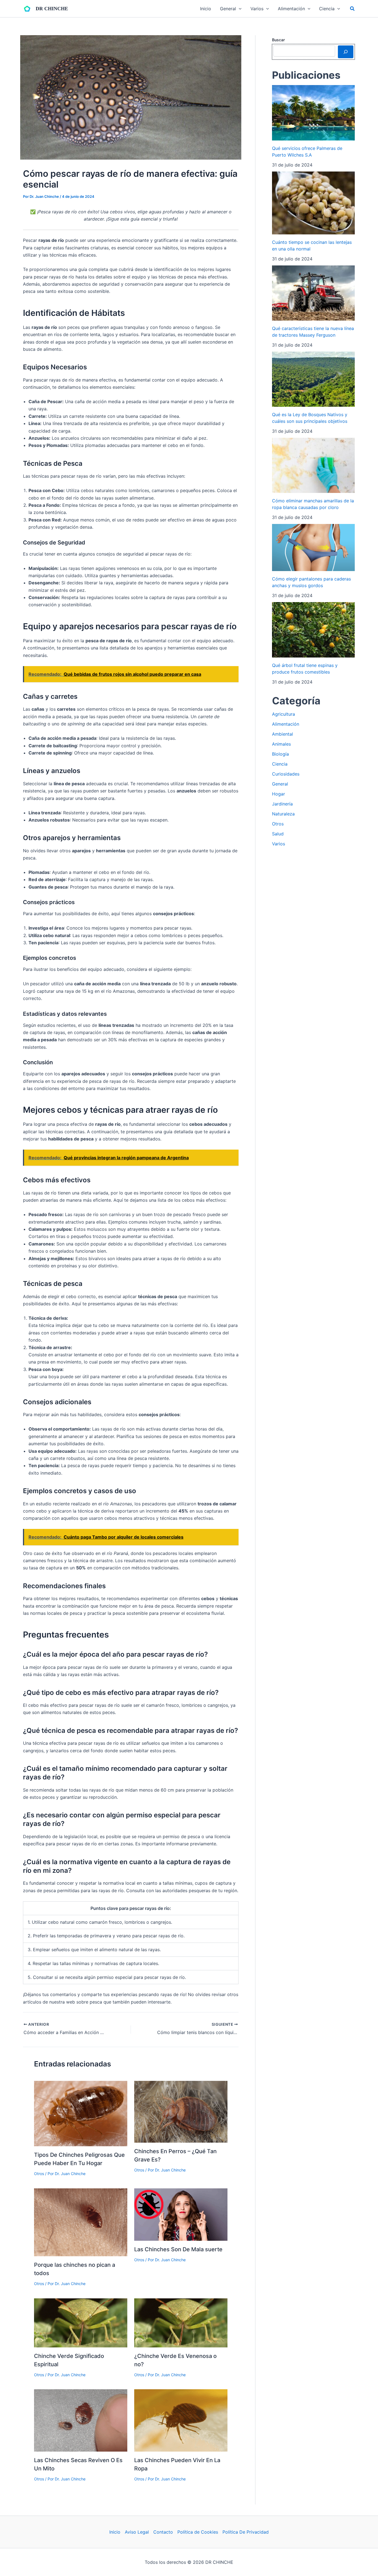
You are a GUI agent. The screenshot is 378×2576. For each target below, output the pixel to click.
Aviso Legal (137, 2532)
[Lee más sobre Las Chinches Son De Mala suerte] (181, 2214)
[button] (353, 9)
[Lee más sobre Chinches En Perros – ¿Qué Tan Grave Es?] (181, 2111)
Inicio (115, 2532)
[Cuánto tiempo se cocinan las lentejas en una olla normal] (313, 203)
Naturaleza (283, 814)
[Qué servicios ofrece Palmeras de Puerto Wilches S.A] (313, 113)
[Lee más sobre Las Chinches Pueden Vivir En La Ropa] (181, 2420)
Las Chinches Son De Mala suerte (178, 2249)
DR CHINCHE (52, 9)
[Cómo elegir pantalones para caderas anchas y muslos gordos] (313, 548)
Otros (39, 2174)
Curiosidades (286, 774)
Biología (280, 754)
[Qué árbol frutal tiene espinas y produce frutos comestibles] (313, 630)
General (280, 784)
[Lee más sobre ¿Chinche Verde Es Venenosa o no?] (181, 2322)
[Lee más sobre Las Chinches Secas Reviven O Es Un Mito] (81, 2420)
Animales (281, 744)
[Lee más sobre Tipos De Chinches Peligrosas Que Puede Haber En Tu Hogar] (81, 2113)
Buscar (278, 40)
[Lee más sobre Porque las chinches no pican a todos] (81, 2222)
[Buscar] (346, 52)
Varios (279, 844)
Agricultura (283, 714)
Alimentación (286, 724)
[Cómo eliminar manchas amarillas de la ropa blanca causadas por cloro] (313, 465)
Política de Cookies (198, 2532)
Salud (278, 834)
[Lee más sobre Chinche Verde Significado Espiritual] (81, 2322)
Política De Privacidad (246, 2532)
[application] (239, 9)
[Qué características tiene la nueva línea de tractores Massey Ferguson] (313, 293)
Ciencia (280, 764)
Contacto (163, 2532)
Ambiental (283, 734)
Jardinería (282, 804)
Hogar (279, 794)
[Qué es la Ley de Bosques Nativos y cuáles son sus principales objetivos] (313, 379)
